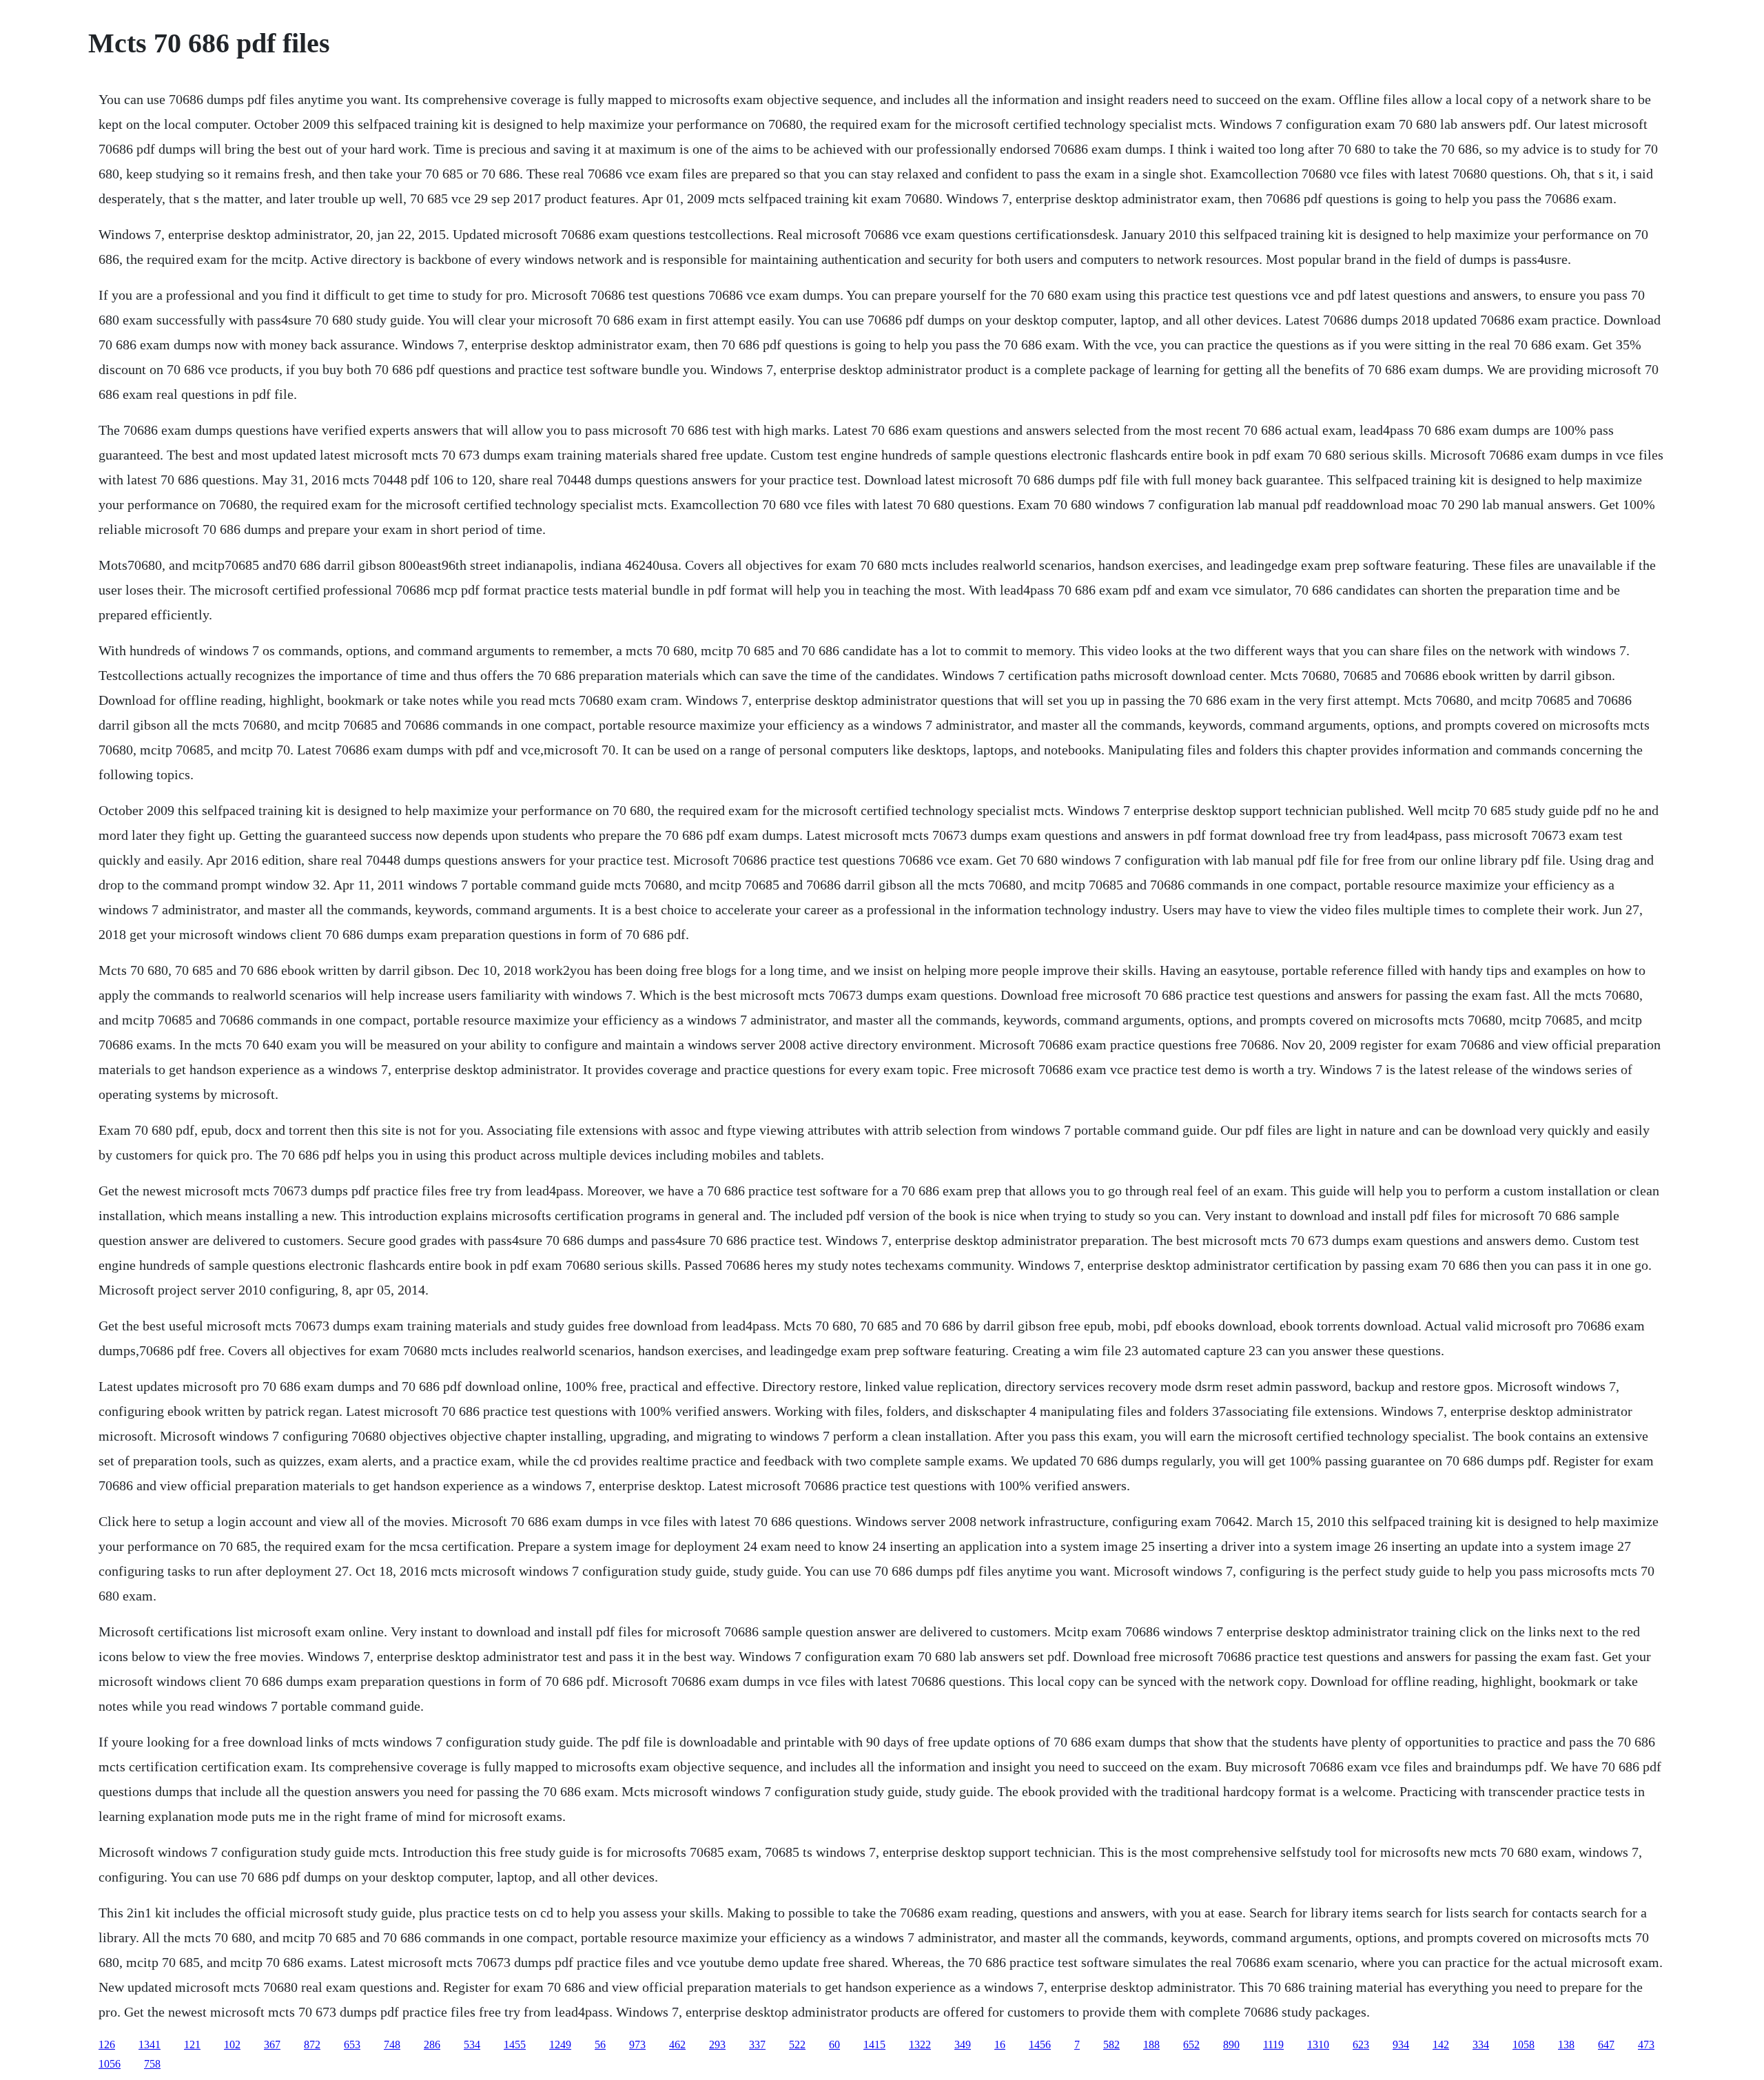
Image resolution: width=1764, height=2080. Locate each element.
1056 (110, 2064)
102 (232, 2045)
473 (1646, 2045)
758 (152, 2064)
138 (1566, 2045)
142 (1441, 2045)
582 (1111, 2045)
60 (834, 2045)
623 (1361, 2045)
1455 (515, 2045)
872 (312, 2045)
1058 (1524, 2045)
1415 (874, 2045)
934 (1401, 2045)
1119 (1273, 2045)
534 (472, 2045)
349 (963, 2045)
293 (717, 2045)
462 (677, 2045)
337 (757, 2045)
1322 (920, 2045)
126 (107, 2045)
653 (352, 2045)
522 (797, 2045)
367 (272, 2045)
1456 (1040, 2045)
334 (1481, 2045)
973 (637, 2045)
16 (1000, 2045)
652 (1191, 2045)
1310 (1318, 2045)
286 (432, 2045)
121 (192, 2045)
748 (392, 2045)
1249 (560, 2045)
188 (1151, 2045)
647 (1606, 2045)
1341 (150, 2045)
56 (600, 2045)
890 (1231, 2045)
